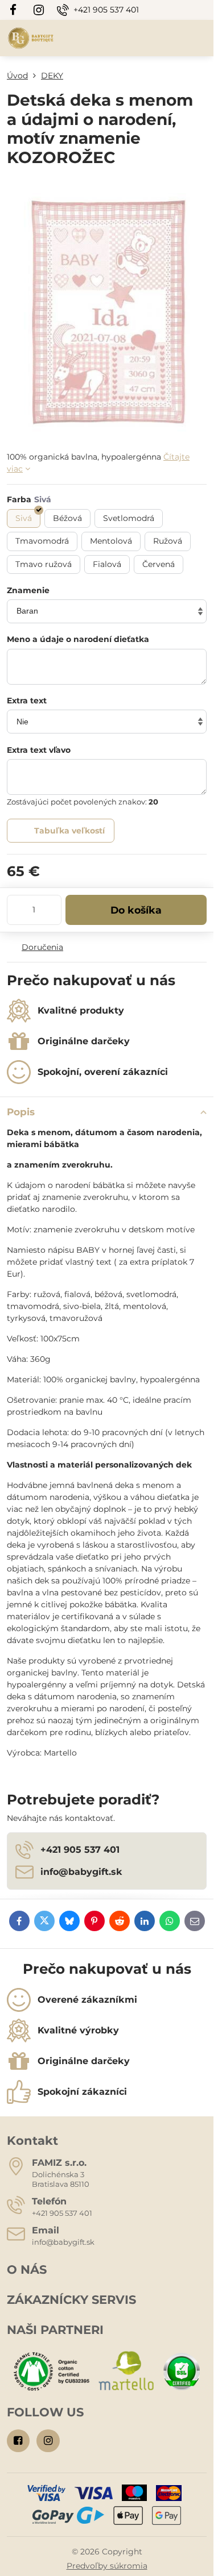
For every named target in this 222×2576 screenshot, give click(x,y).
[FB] (16, 10)
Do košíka (136, 910)
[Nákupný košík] (172, 38)
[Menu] (200, 38)
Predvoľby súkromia (107, 2566)
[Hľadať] (145, 38)
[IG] (39, 10)
